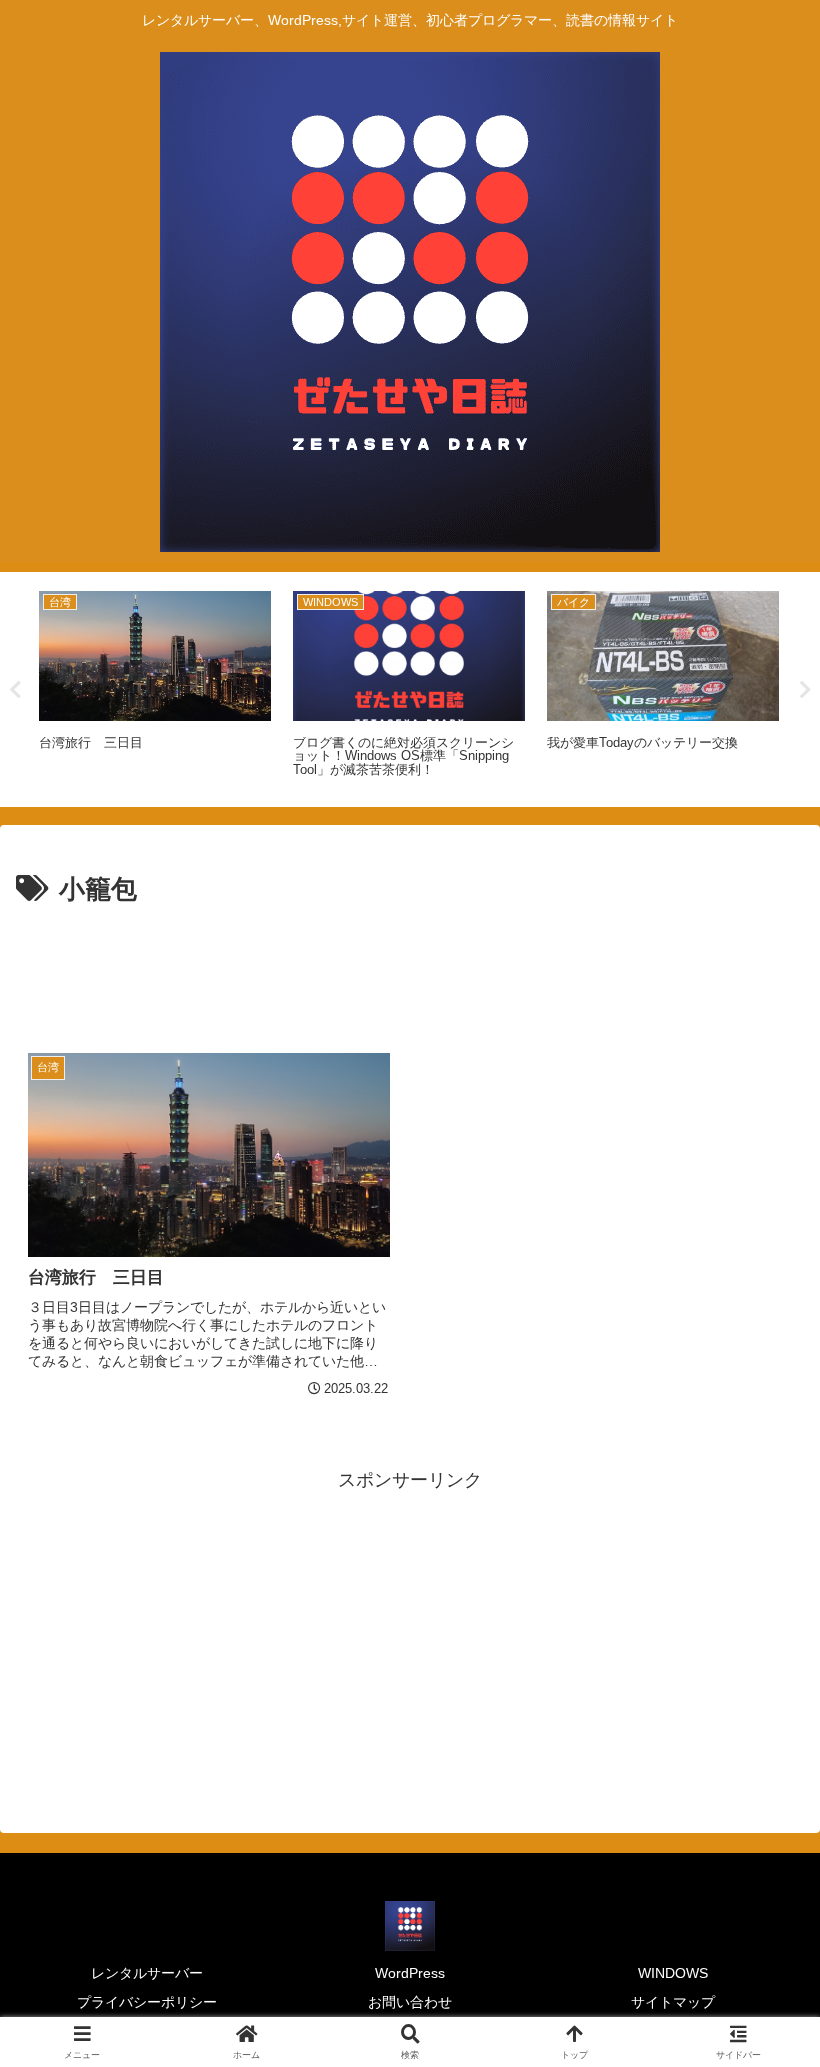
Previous (15, 690)
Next (805, 690)
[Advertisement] (410, 968)
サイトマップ (673, 2002)
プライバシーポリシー (147, 2002)
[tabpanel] (155, 686)
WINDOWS (673, 1973)
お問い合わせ (410, 2002)
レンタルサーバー (147, 1973)
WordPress (410, 1973)
